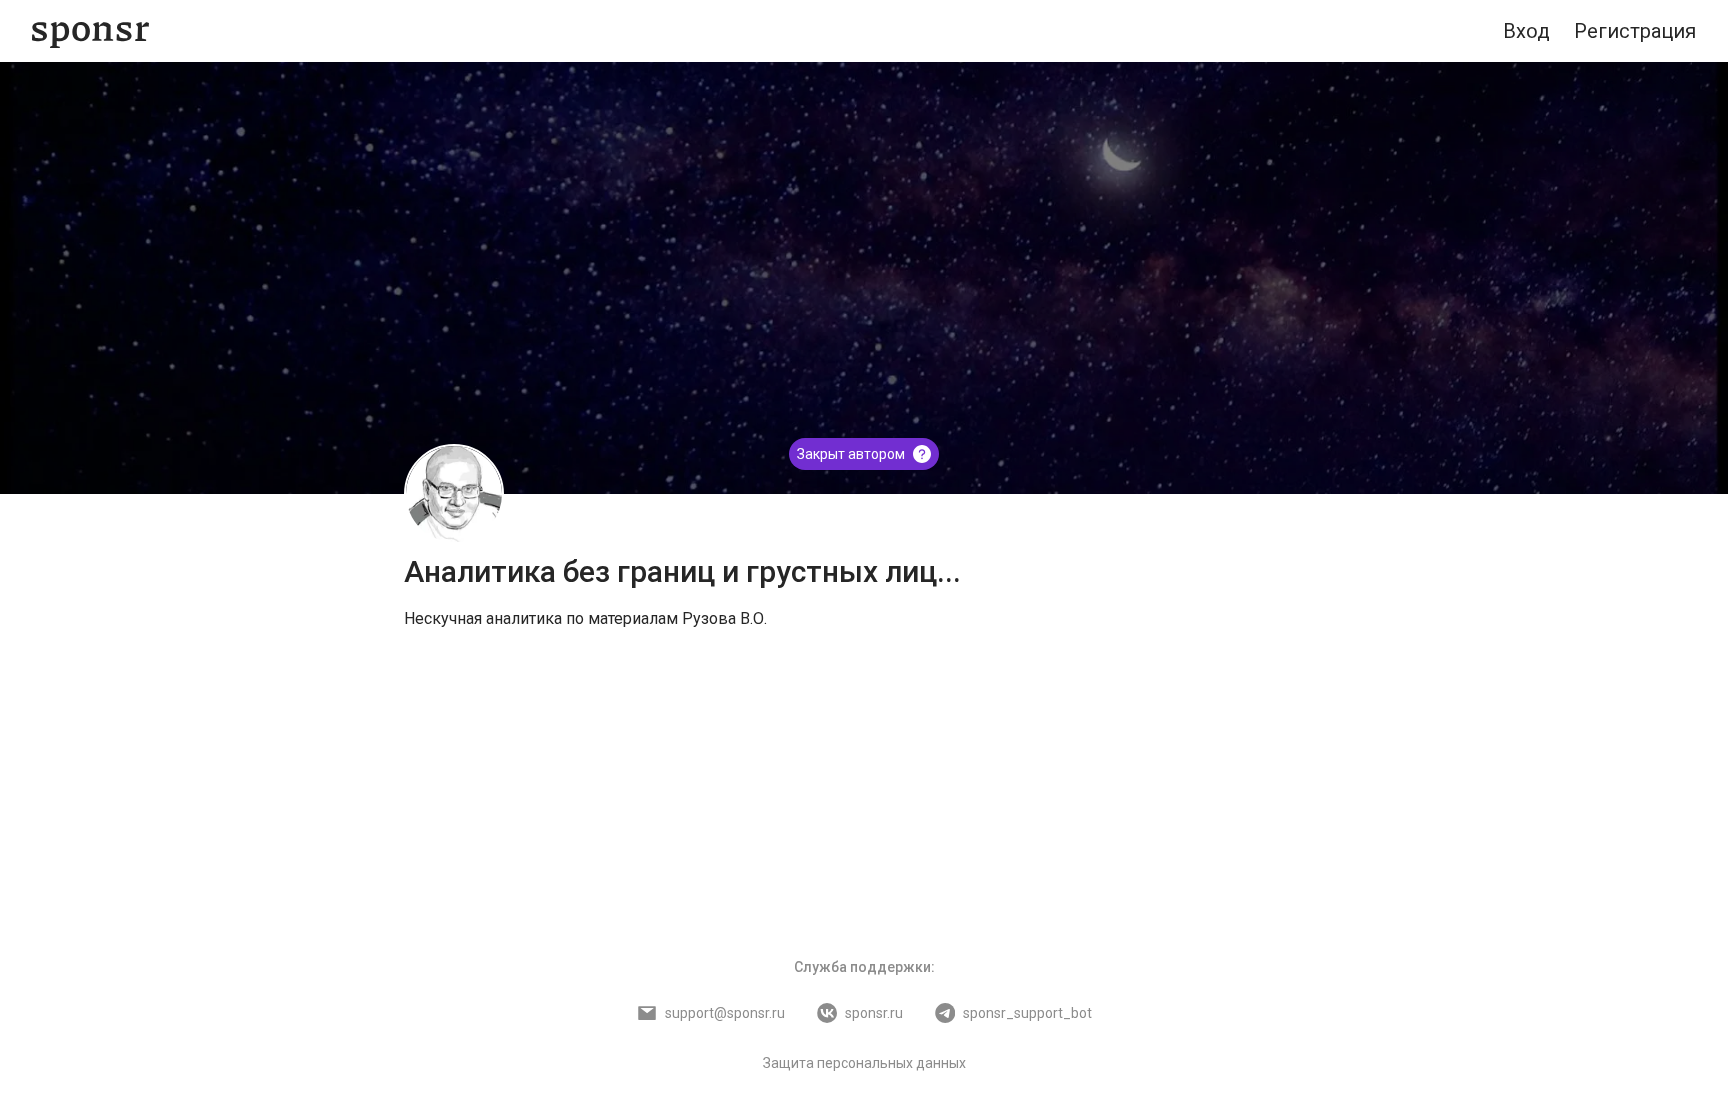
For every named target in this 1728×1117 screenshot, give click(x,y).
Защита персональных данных (864, 1063)
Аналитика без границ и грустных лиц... (682, 571)
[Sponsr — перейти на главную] (90, 31)
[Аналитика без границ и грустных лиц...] (454, 494)
